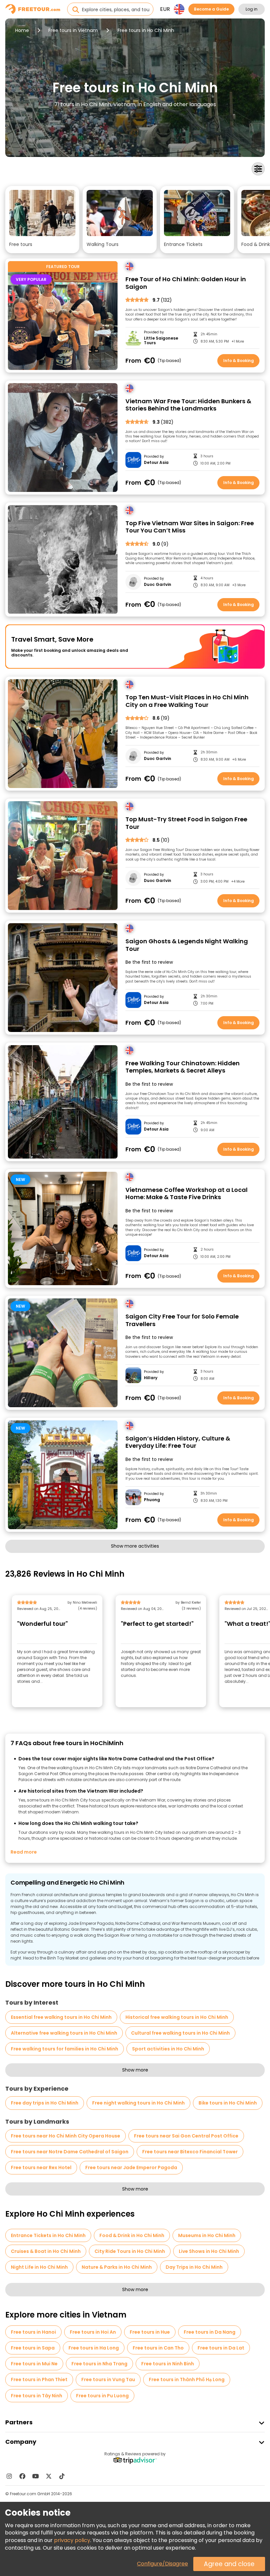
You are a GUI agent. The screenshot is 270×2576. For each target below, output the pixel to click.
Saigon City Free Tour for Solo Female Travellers (182, 1320)
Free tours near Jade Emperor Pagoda (131, 2167)
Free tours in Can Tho (158, 2348)
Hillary (151, 1378)
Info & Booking (239, 361)
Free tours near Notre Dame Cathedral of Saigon (70, 2152)
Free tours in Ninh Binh (168, 2364)
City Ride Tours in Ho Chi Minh (130, 2251)
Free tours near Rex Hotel (41, 2167)
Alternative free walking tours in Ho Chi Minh (64, 2033)
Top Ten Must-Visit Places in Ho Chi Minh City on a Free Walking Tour (187, 701)
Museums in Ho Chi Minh (207, 2235)
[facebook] (22, 2476)
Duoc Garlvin (158, 585)
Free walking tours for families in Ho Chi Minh (65, 2049)
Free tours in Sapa (33, 2348)
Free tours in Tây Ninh (37, 2396)
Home (22, 30)
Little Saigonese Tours (161, 341)
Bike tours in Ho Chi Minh (228, 2103)
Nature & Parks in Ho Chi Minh (117, 2267)
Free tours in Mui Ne (34, 2364)
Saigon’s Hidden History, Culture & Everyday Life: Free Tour (178, 1442)
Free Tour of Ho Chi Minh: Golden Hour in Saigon (186, 283)
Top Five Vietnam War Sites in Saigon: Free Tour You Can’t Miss (190, 527)
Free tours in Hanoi (33, 2332)
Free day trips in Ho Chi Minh (45, 2103)
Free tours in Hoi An (93, 2332)
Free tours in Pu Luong (102, 2396)
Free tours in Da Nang (210, 2332)
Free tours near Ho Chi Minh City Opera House (66, 2136)
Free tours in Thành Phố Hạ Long (187, 2379)
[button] (42, 220)
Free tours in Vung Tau (108, 2379)
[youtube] (36, 2476)
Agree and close (229, 2564)
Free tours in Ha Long (94, 2348)
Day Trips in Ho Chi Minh (194, 2267)
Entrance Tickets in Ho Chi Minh (48, 2235)
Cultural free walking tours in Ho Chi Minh (180, 2033)
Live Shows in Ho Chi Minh (209, 2251)
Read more (24, 1852)
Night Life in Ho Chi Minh (39, 2267)
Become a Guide (211, 9)
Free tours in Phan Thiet (39, 2379)
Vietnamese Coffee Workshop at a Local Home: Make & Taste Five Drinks (187, 1194)
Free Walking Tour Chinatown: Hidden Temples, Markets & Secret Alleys (183, 1067)
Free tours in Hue (150, 2332)
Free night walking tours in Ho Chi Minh (138, 2103)
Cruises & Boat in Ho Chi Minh (46, 2251)
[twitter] (49, 2476)
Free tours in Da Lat (221, 2348)
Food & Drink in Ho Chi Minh (132, 2235)
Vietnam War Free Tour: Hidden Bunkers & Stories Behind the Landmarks (188, 405)
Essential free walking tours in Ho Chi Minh (61, 2017)
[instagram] (9, 2476)
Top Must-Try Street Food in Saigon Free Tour (186, 823)
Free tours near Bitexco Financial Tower (190, 2152)
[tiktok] (62, 2476)
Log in (252, 9)
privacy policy (72, 2540)
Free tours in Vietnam (73, 30)
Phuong (152, 1500)
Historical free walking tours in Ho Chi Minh (177, 2017)
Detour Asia (156, 463)
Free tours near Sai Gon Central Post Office (186, 2136)
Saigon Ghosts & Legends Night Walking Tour (187, 945)
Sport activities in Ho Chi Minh (168, 2049)
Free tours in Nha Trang (99, 2364)
